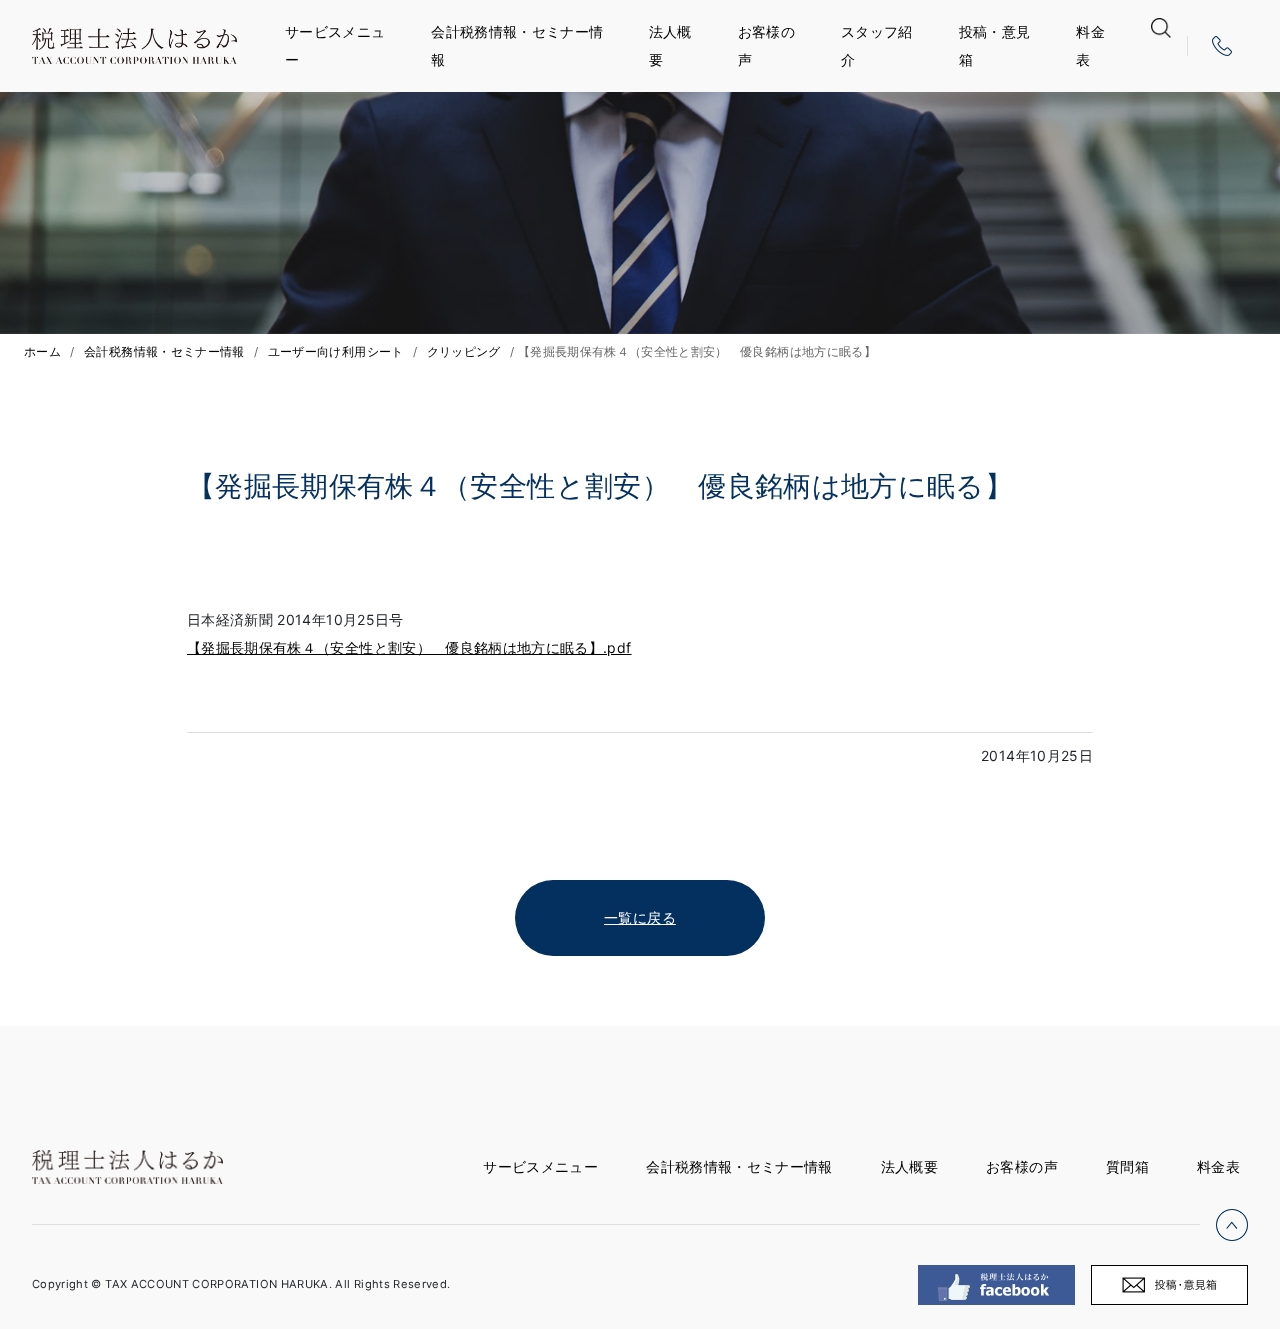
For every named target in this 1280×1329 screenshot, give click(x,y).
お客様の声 (766, 45)
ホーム (42, 351)
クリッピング (464, 351)
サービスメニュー (335, 45)
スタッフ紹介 (877, 45)
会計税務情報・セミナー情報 (517, 45)
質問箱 (1127, 1166)
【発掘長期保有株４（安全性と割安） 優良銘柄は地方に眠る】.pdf (409, 647)
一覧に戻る (640, 917)
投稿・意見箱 (995, 45)
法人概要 (670, 45)
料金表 (1090, 45)
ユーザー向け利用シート (336, 351)
